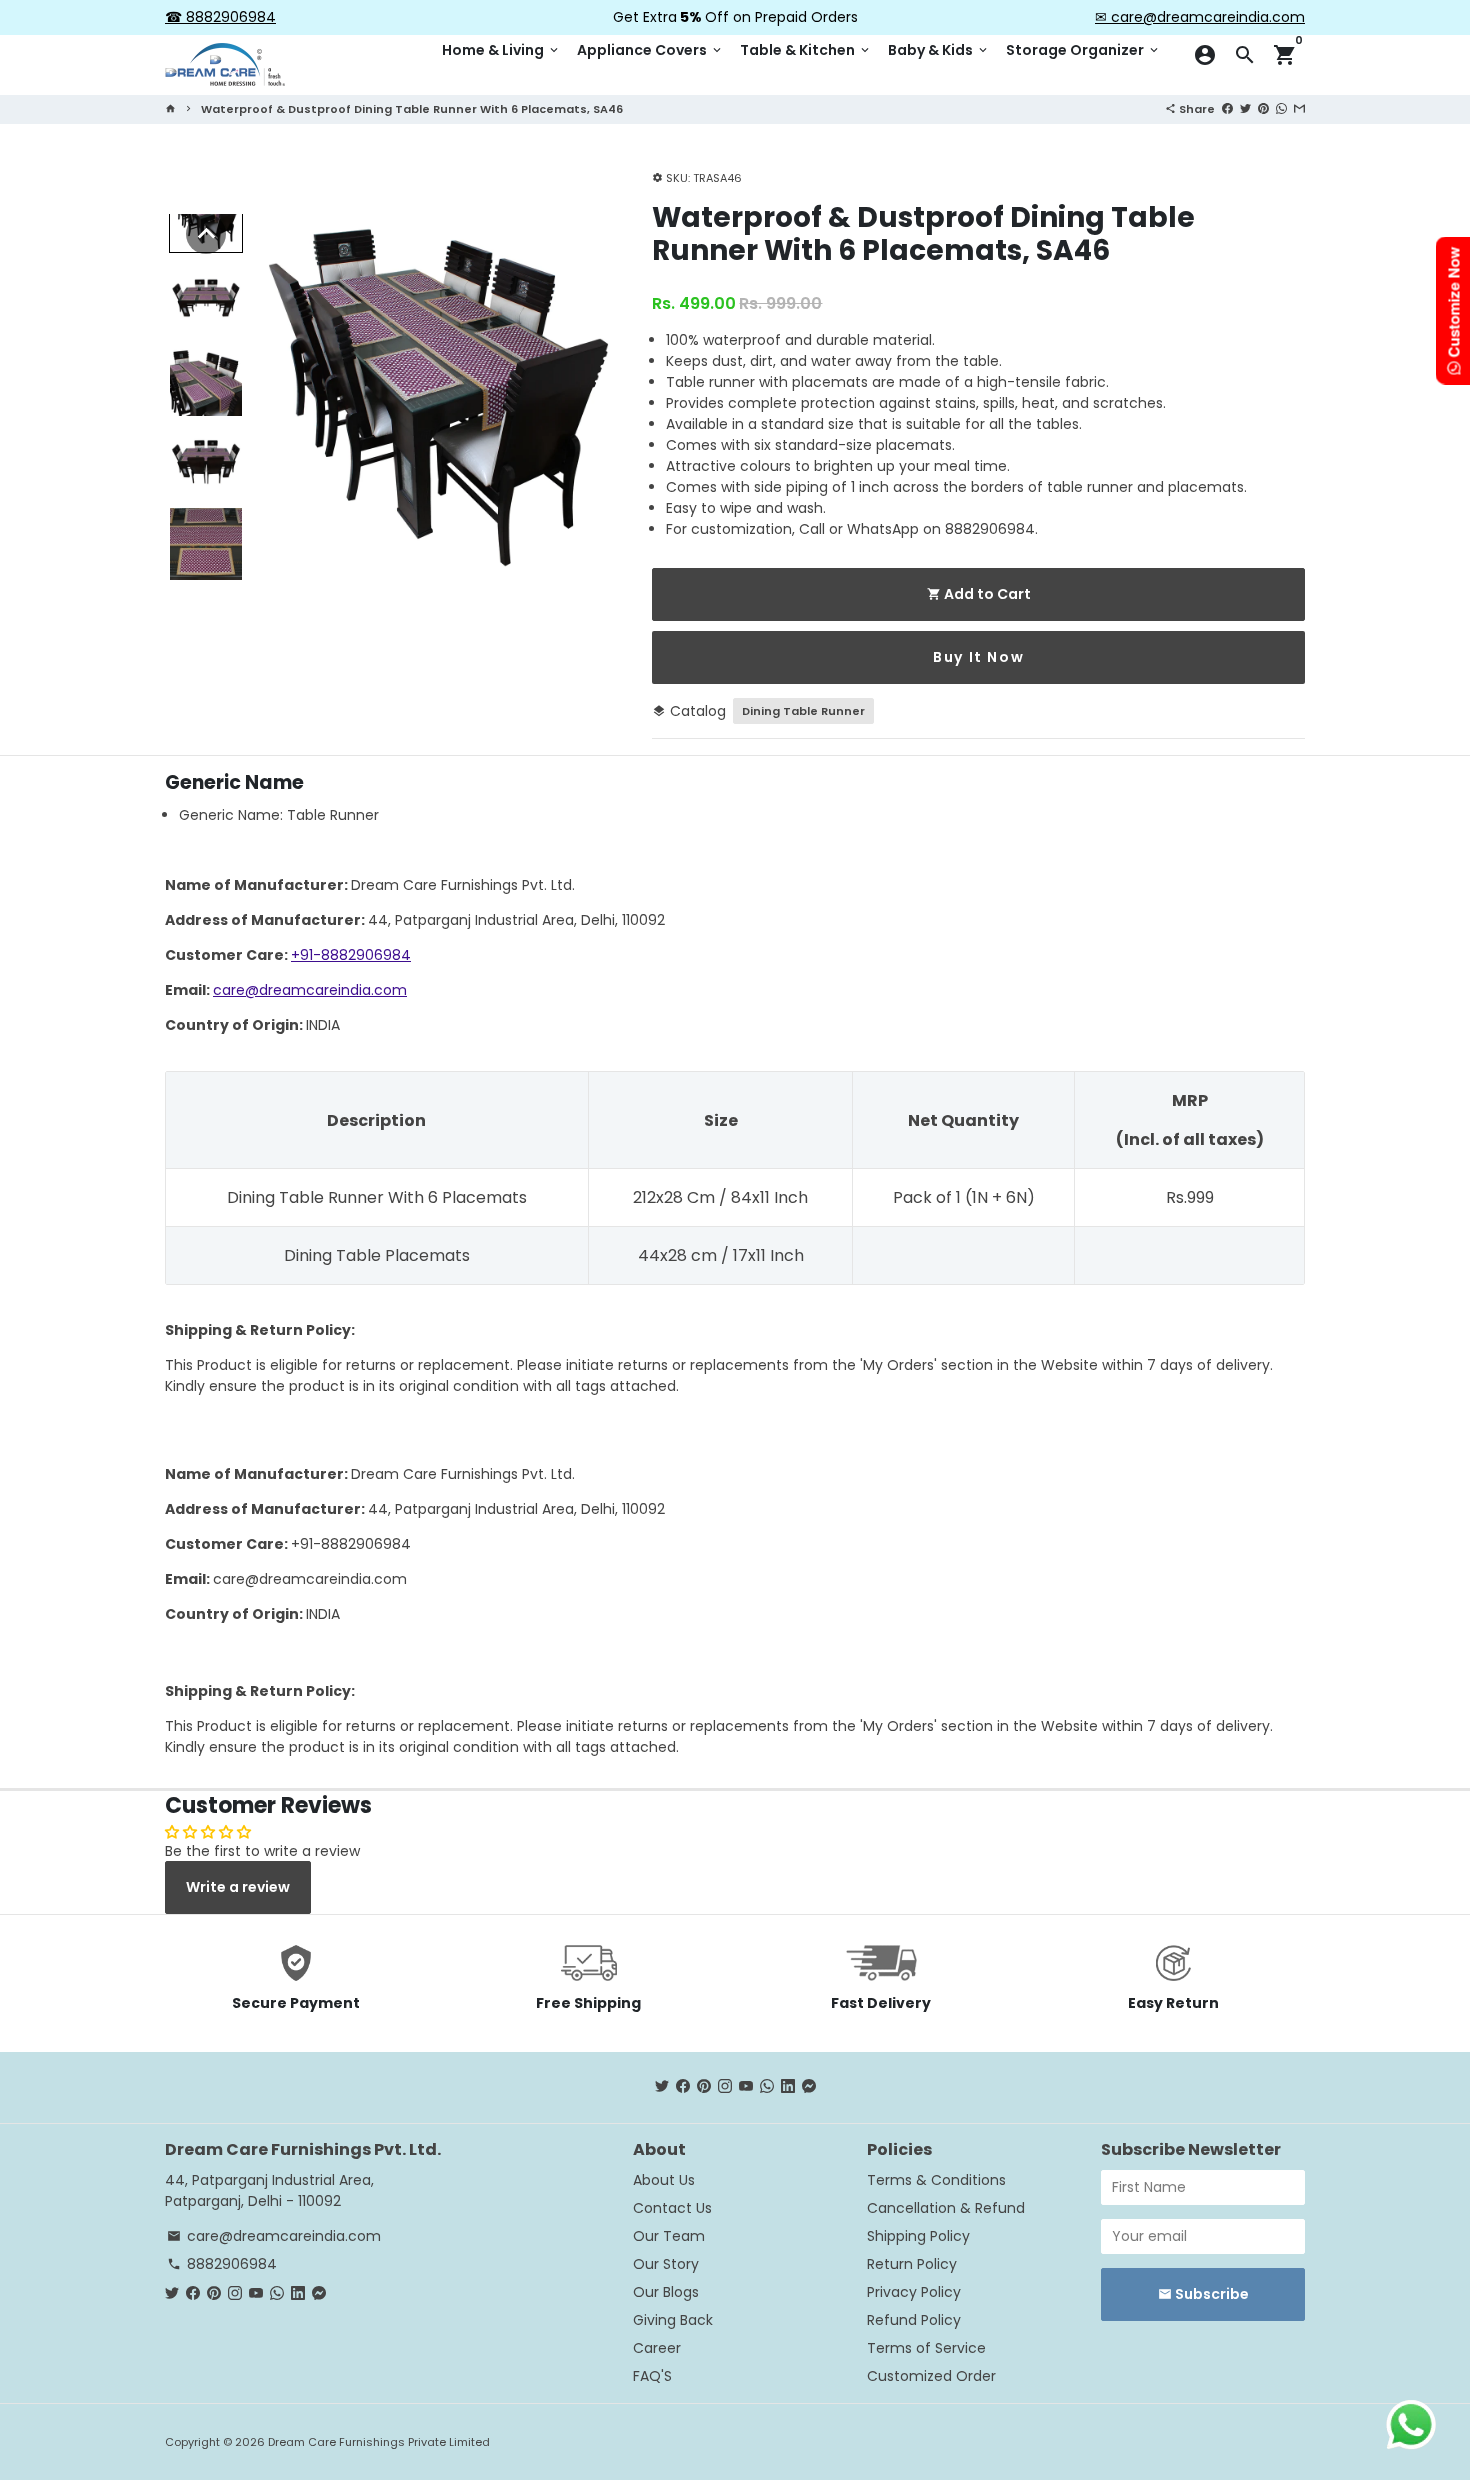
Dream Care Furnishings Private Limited (379, 2442)
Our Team (669, 2236)
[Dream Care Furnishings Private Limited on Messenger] (809, 2087)
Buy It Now (978, 657)
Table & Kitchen (806, 50)
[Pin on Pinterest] (1263, 108)
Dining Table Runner (803, 711)
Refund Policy (914, 2320)
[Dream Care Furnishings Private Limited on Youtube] (746, 2087)
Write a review (238, 1887)
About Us (664, 2180)
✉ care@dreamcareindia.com (1200, 17)
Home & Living (501, 50)
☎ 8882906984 (220, 17)
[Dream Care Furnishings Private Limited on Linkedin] (788, 2087)
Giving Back (673, 2320)
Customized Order (931, 2376)
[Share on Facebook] (1227, 108)
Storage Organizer (1083, 50)
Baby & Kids (939, 50)
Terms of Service (926, 2348)
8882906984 (222, 2264)
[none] (206, 234)
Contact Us (672, 2208)
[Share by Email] (1299, 108)
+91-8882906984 (351, 955)
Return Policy (912, 2264)
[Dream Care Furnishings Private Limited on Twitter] (662, 2087)
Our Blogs (666, 2292)
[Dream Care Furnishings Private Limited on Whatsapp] (767, 2087)
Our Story (666, 2264)
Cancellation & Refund (946, 2208)
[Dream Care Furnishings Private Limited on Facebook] (683, 2087)
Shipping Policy (918, 2236)
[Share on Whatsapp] (1281, 108)
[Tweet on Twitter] (1245, 108)
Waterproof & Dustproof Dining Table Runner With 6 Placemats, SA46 (412, 109)
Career (657, 2348)
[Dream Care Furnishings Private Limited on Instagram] (725, 2087)
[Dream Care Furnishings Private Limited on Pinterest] (704, 2087)
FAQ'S (652, 2376)
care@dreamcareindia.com (310, 990)
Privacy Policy (914, 2292)
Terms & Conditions (936, 2180)
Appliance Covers (650, 50)
